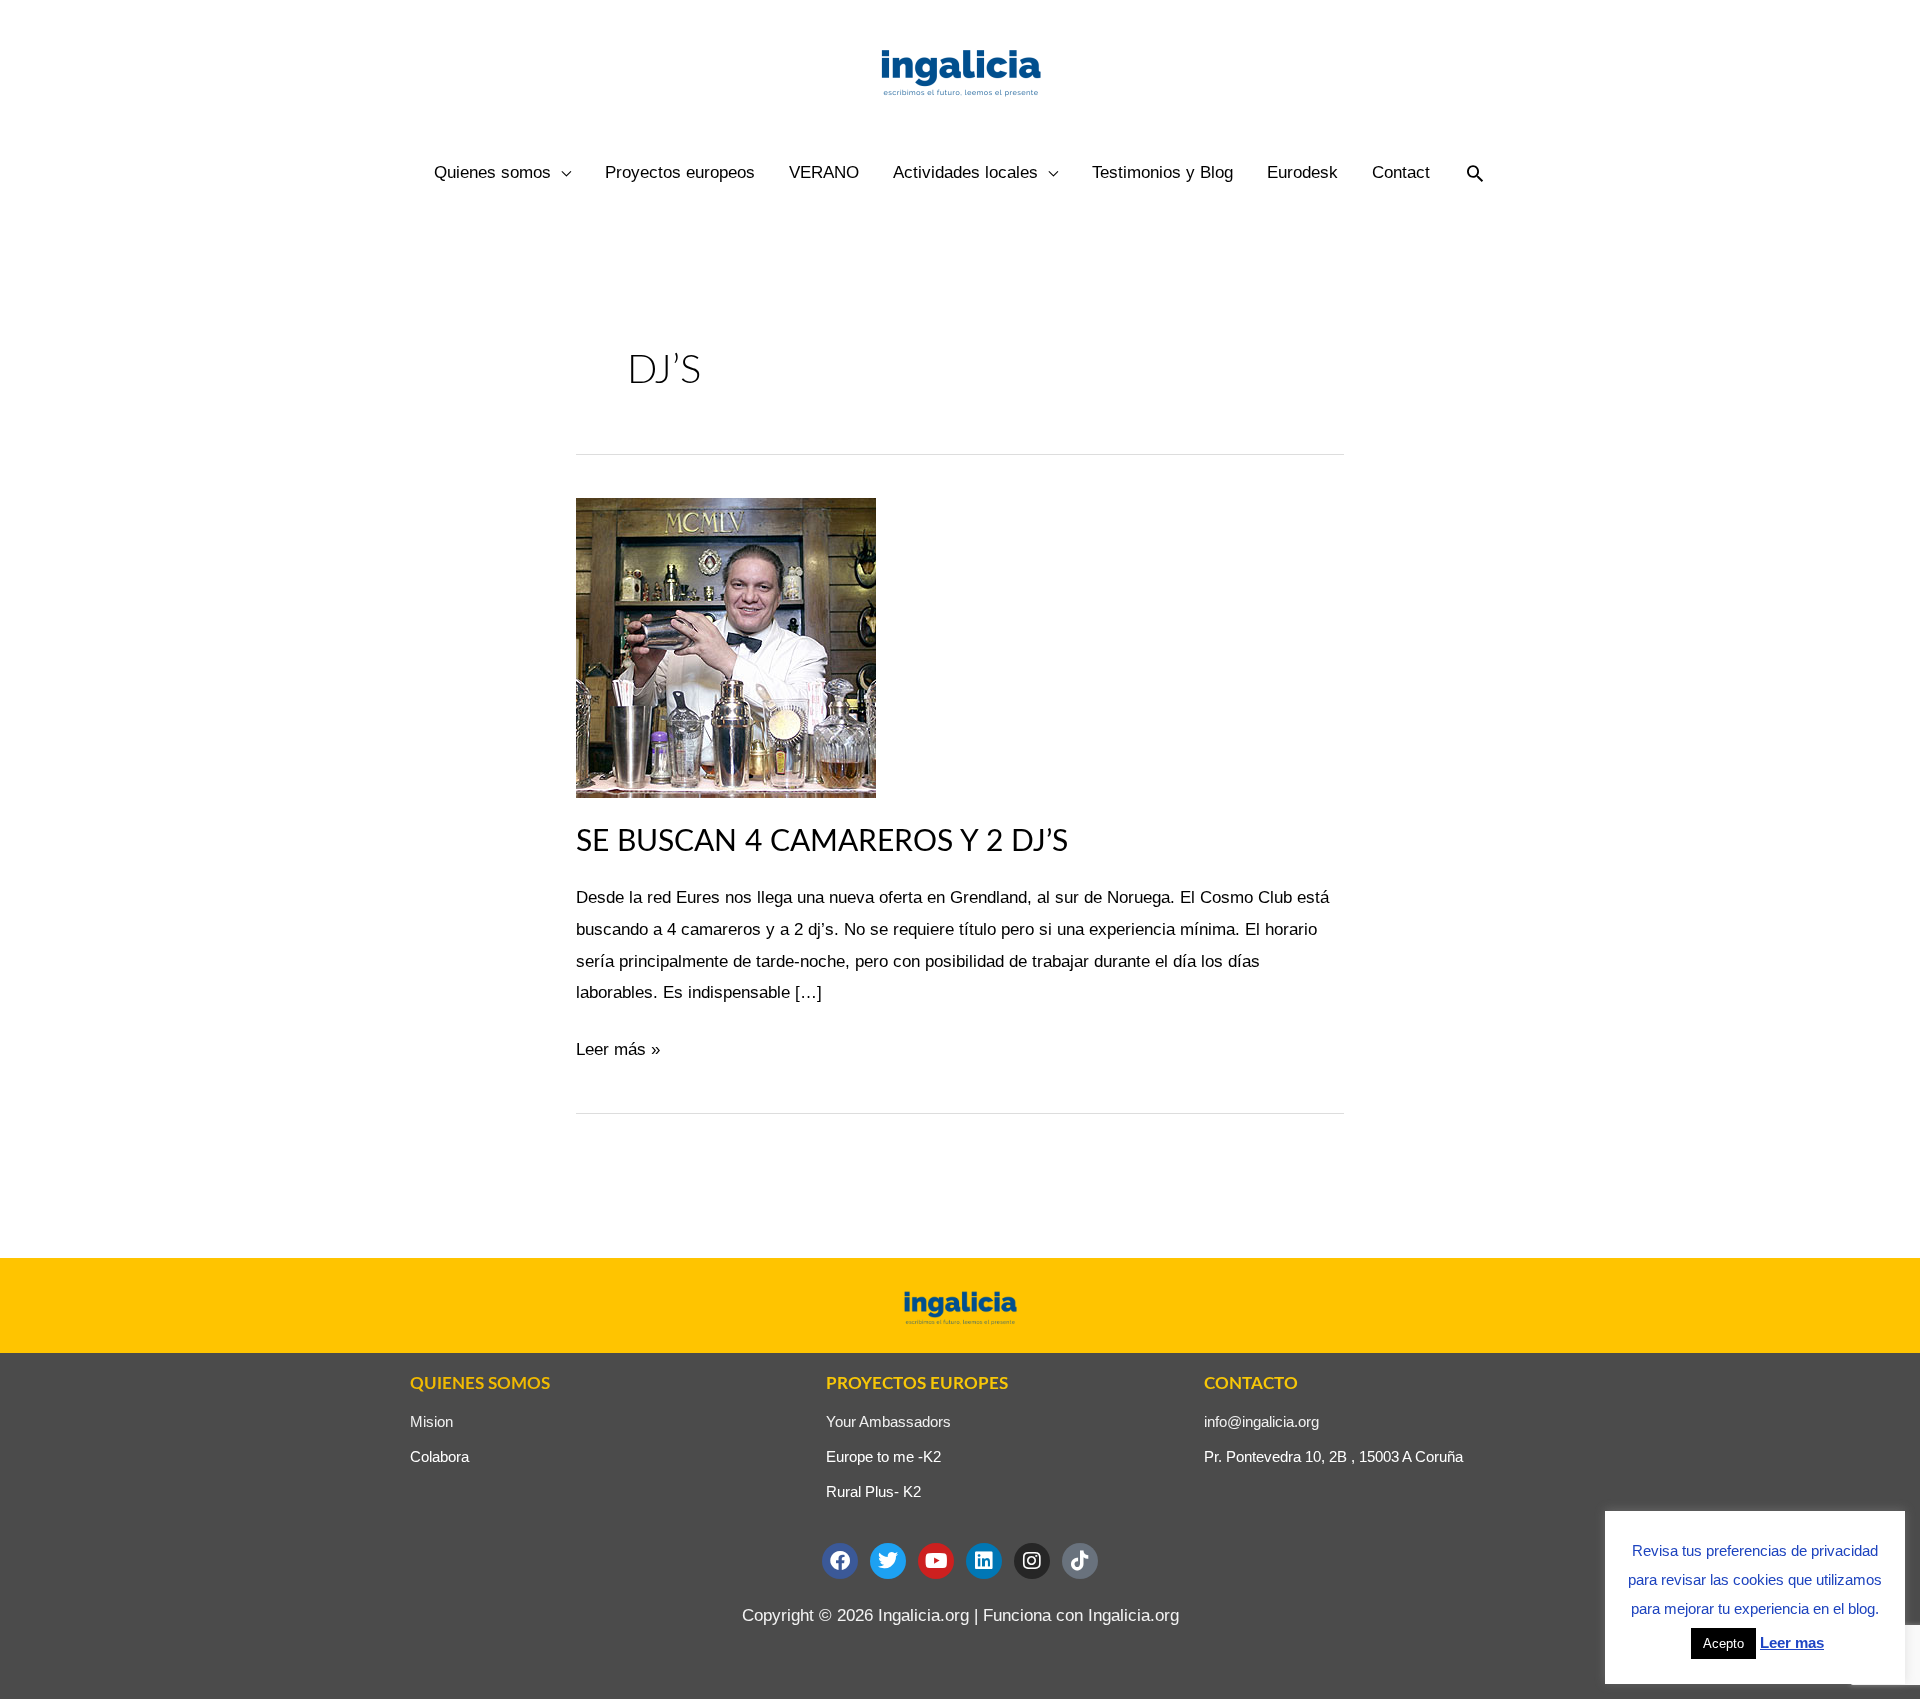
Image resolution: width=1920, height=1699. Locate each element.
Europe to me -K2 (883, 1456)
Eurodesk (1302, 172)
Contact (1401, 172)
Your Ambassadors (888, 1421)
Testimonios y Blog (1162, 172)
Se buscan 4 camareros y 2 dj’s (822, 842)
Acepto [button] (1723, 1643)
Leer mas (1792, 1642)
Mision (431, 1421)
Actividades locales (965, 172)
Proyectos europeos (680, 172)
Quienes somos (492, 172)
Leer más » (618, 1046)
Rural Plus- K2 (873, 1491)
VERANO (824, 172)
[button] (1475, 173)
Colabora (439, 1456)
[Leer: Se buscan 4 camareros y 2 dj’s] (726, 646)
